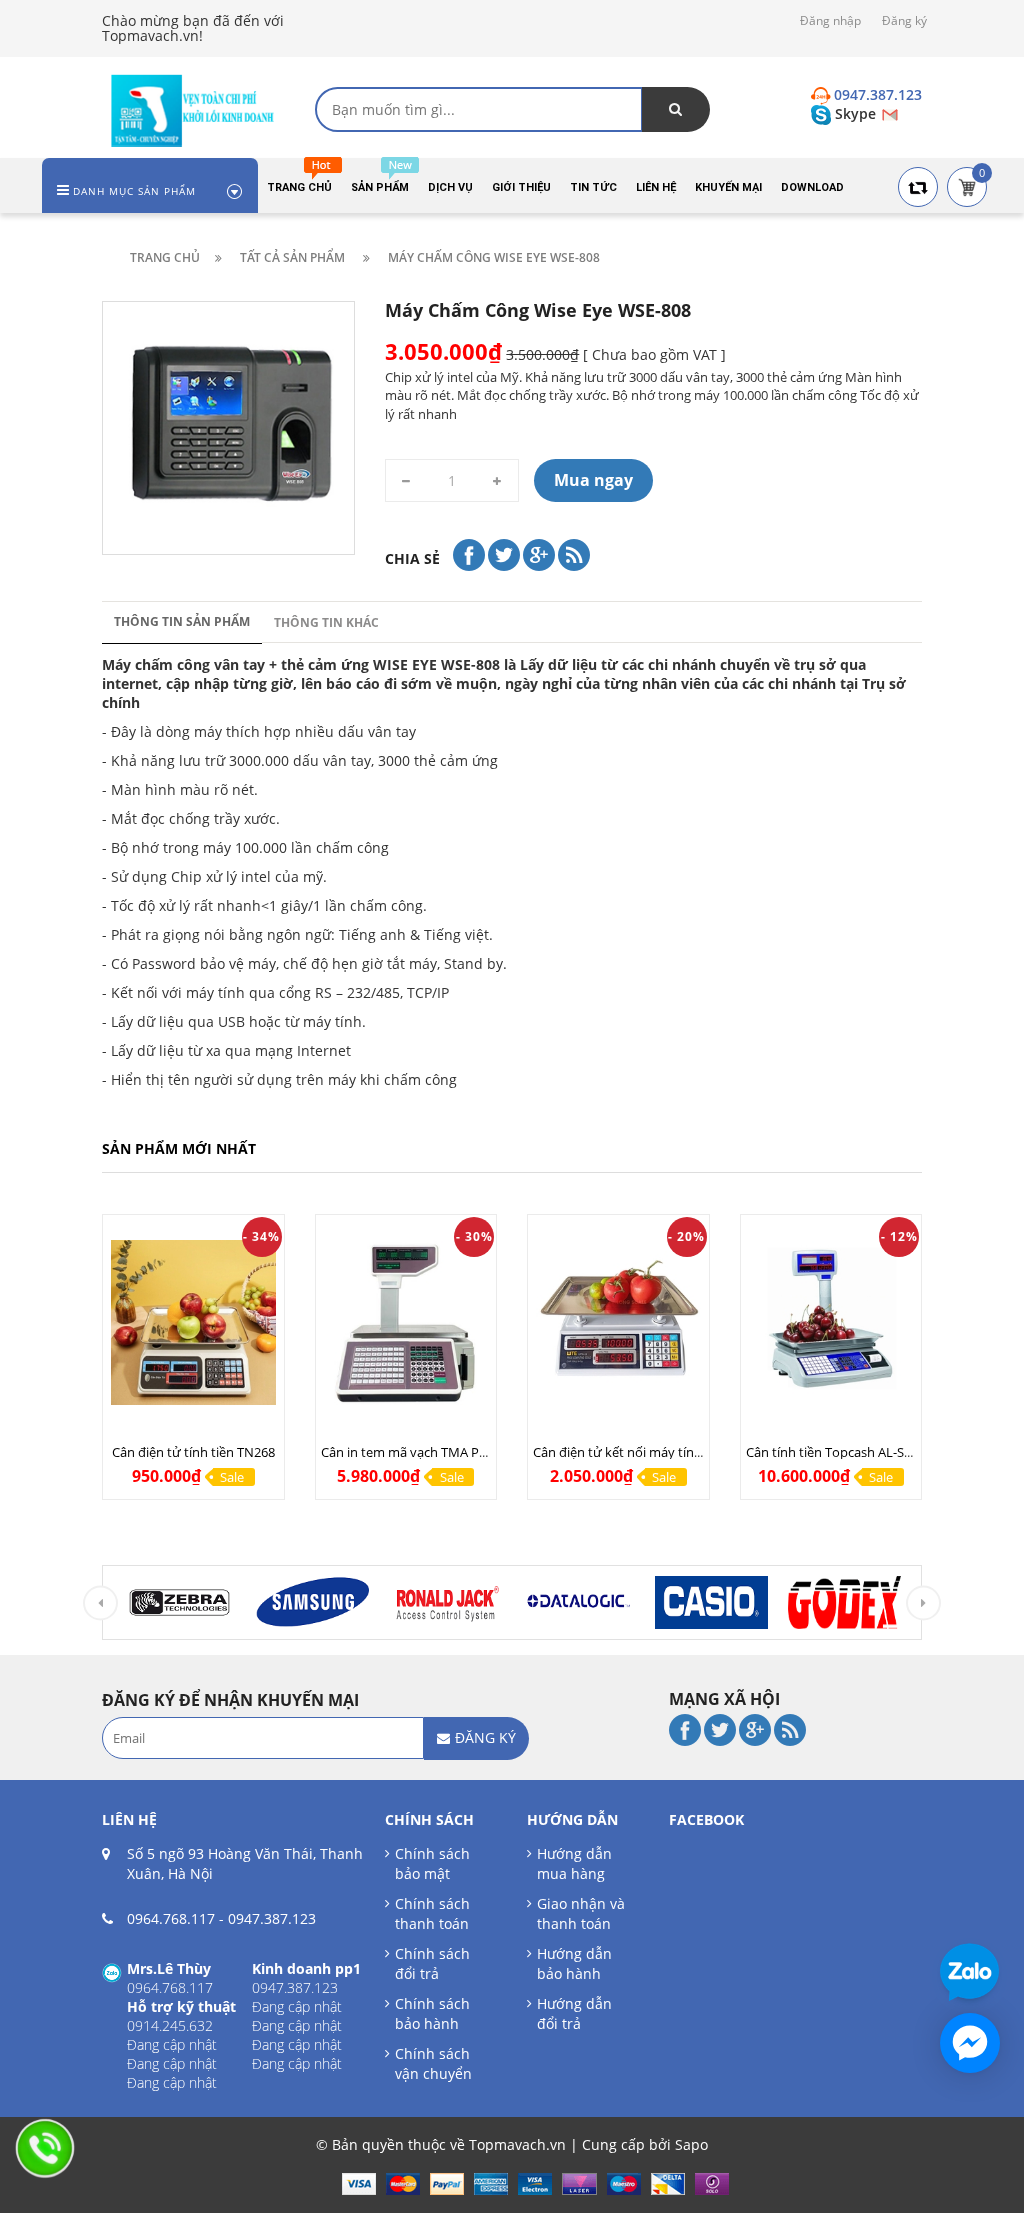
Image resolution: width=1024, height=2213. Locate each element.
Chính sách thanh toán (432, 1913)
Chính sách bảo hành (432, 2013)
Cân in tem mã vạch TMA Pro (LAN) (424, 1452)
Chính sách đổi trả (432, 1963)
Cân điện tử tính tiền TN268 (193, 1452)
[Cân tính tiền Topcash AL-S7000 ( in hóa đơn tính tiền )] (831, 1322)
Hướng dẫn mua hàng (574, 1863)
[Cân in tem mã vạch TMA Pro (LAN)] (406, 1322)
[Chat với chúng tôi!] (970, 2043)
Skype (855, 113)
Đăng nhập (830, 20)
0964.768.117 (171, 1918)
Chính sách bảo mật (432, 1863)
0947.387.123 (272, 1918)
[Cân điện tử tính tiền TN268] (193, 1322)
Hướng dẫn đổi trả (574, 2013)
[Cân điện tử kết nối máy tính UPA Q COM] (618, 1322)
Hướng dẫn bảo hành (574, 1963)
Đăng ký (904, 20)
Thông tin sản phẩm (182, 621)
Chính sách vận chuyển (433, 2063)
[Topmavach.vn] (193, 108)
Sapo (691, 2144)
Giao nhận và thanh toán (581, 1913)
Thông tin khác (326, 622)
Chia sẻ (412, 558)
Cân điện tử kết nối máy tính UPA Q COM (654, 1452)
